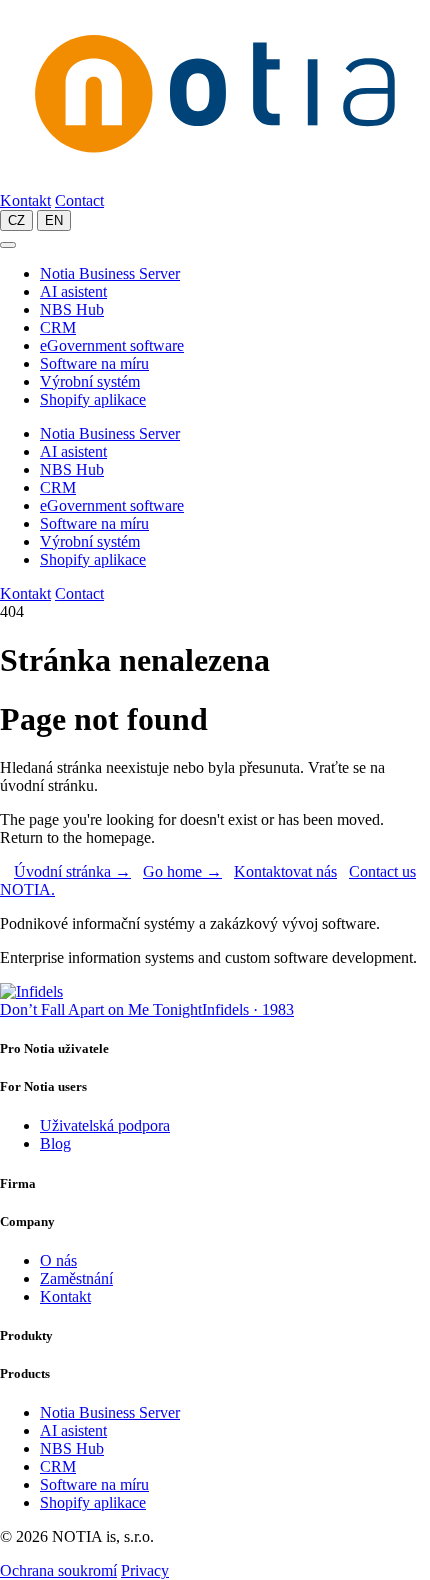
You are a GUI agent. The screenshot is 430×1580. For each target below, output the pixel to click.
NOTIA (27, 889)
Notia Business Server (110, 273)
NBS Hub (72, 309)
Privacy (145, 1570)
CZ (16, 220)
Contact (79, 200)
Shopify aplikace (93, 399)
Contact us (382, 871)
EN (54, 220)
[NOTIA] (215, 182)
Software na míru (94, 363)
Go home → (182, 871)
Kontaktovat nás (285, 871)
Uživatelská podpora (105, 1125)
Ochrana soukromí (58, 1570)
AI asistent (73, 291)
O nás (58, 1260)
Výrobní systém (90, 381)
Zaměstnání (76, 1278)
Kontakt (25, 200)
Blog (55, 1143)
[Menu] (8, 245)
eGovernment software (112, 345)
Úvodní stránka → (72, 871)
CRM (58, 327)
